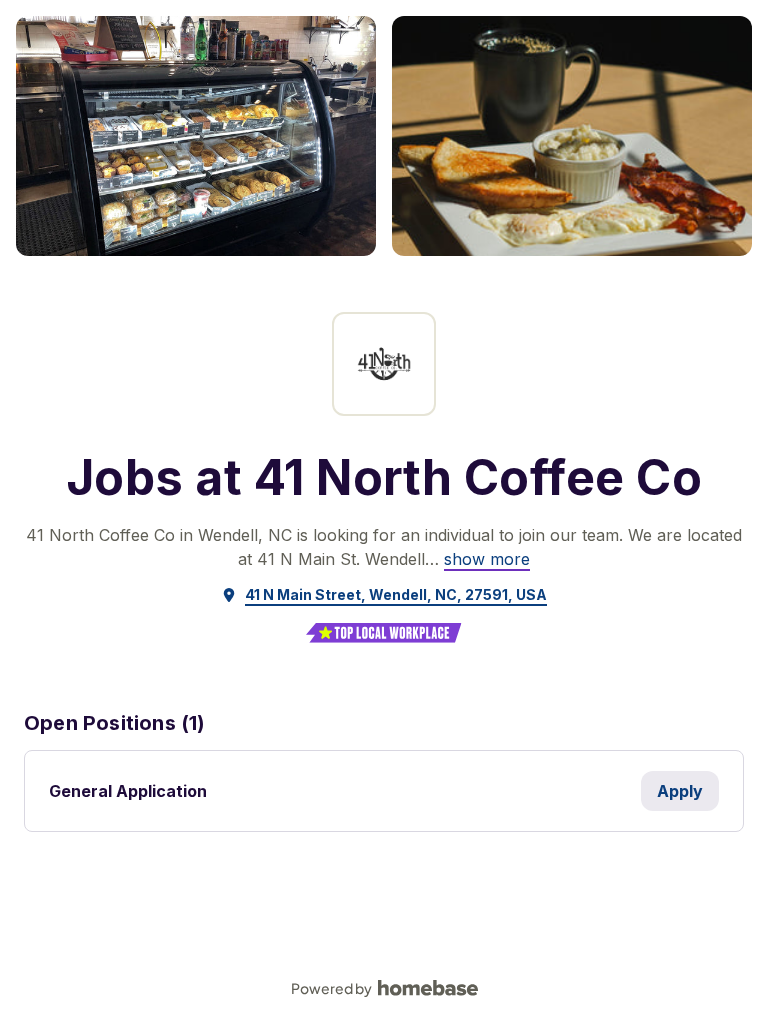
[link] (487, 559)
